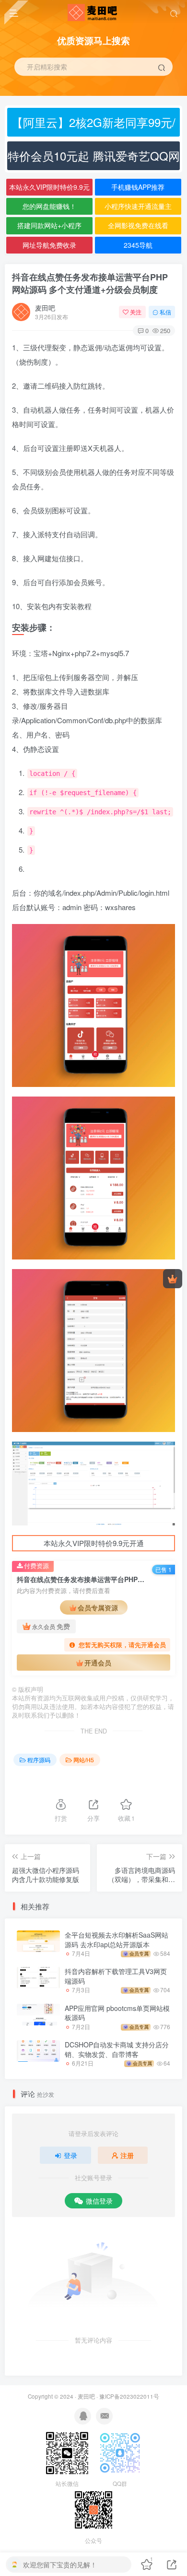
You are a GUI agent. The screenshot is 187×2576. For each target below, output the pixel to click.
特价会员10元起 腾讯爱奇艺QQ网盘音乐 (94, 159)
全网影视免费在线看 (138, 225)
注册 (127, 2155)
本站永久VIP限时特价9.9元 (49, 187)
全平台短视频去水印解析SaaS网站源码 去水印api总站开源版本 (117, 1940)
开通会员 (98, 1663)
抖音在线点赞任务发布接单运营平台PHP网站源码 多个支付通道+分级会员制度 (90, 283)
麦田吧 (45, 308)
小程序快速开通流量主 (138, 206)
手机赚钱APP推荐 (138, 187)
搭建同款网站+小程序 (49, 225)
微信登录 (99, 2201)
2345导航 (138, 245)
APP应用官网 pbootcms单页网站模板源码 (117, 2013)
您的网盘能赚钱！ (49, 206)
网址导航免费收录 (49, 245)
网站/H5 (84, 1760)
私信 (165, 312)
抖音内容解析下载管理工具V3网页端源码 (116, 1976)
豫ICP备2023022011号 (129, 2396)
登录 (70, 2155)
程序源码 (39, 1760)
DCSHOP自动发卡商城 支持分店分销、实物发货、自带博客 (117, 2049)
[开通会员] (173, 1279)
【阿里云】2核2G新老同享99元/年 (93, 125)
